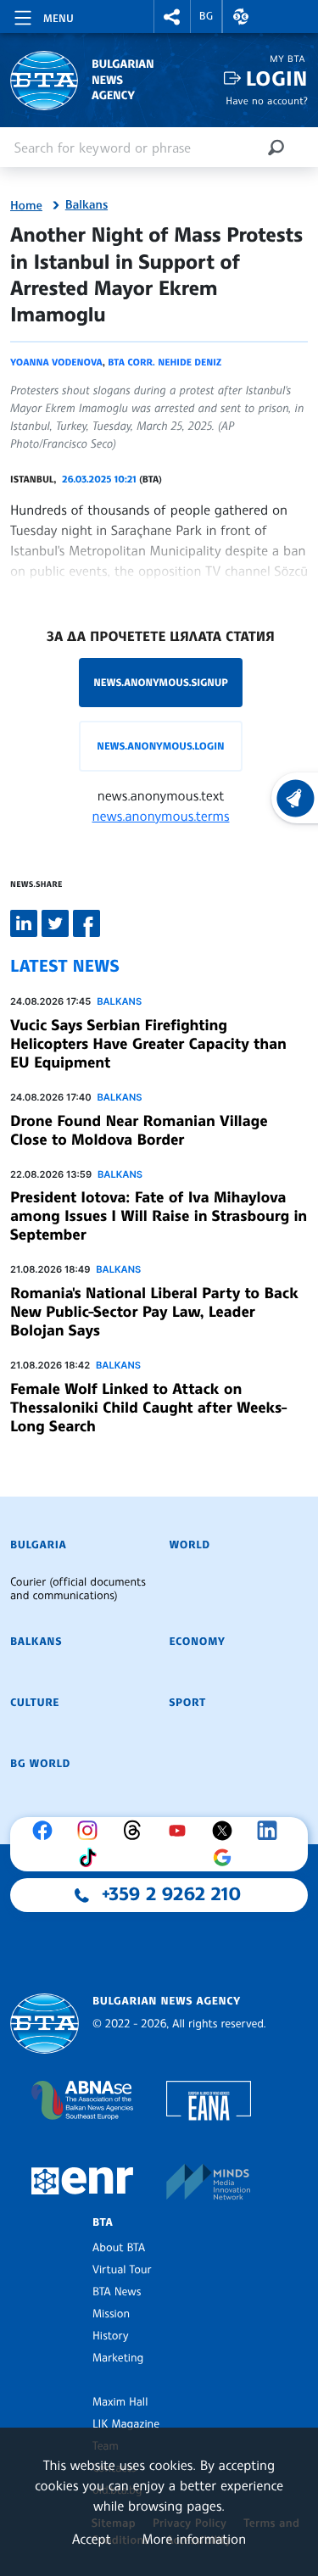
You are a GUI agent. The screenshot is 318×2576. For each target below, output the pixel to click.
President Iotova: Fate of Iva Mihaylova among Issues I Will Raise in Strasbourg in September (159, 1216)
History (110, 2336)
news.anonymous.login (160, 746)
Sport (188, 1703)
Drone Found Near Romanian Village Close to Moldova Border (139, 1130)
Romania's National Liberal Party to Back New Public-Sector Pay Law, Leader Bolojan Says (154, 1312)
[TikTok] (92, 1858)
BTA (103, 2222)
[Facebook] (47, 1831)
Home (26, 206)
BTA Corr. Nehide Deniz (165, 362)
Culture (35, 1703)
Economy (198, 1642)
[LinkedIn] (271, 1831)
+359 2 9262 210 (171, 1894)
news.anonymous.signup (161, 682)
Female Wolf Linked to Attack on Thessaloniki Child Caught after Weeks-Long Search (149, 1408)
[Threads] (137, 1831)
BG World (40, 1764)
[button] (172, 17)
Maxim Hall (120, 2402)
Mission (111, 2314)
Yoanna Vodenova (56, 362)
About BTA (119, 2248)
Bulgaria (38, 1545)
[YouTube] (181, 1831)
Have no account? (267, 100)
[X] (226, 1831)
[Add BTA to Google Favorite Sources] (226, 1858)
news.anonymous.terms (161, 816)
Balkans (86, 205)
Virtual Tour (122, 2270)
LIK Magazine (126, 2424)
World (190, 1545)
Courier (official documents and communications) (78, 1589)
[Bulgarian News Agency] (45, 2024)
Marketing (118, 2358)
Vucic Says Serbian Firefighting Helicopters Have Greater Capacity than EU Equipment (148, 1044)
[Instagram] (92, 1831)
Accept (92, 2539)
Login (277, 78)
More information (194, 2539)
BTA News (117, 2292)
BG (206, 16)
